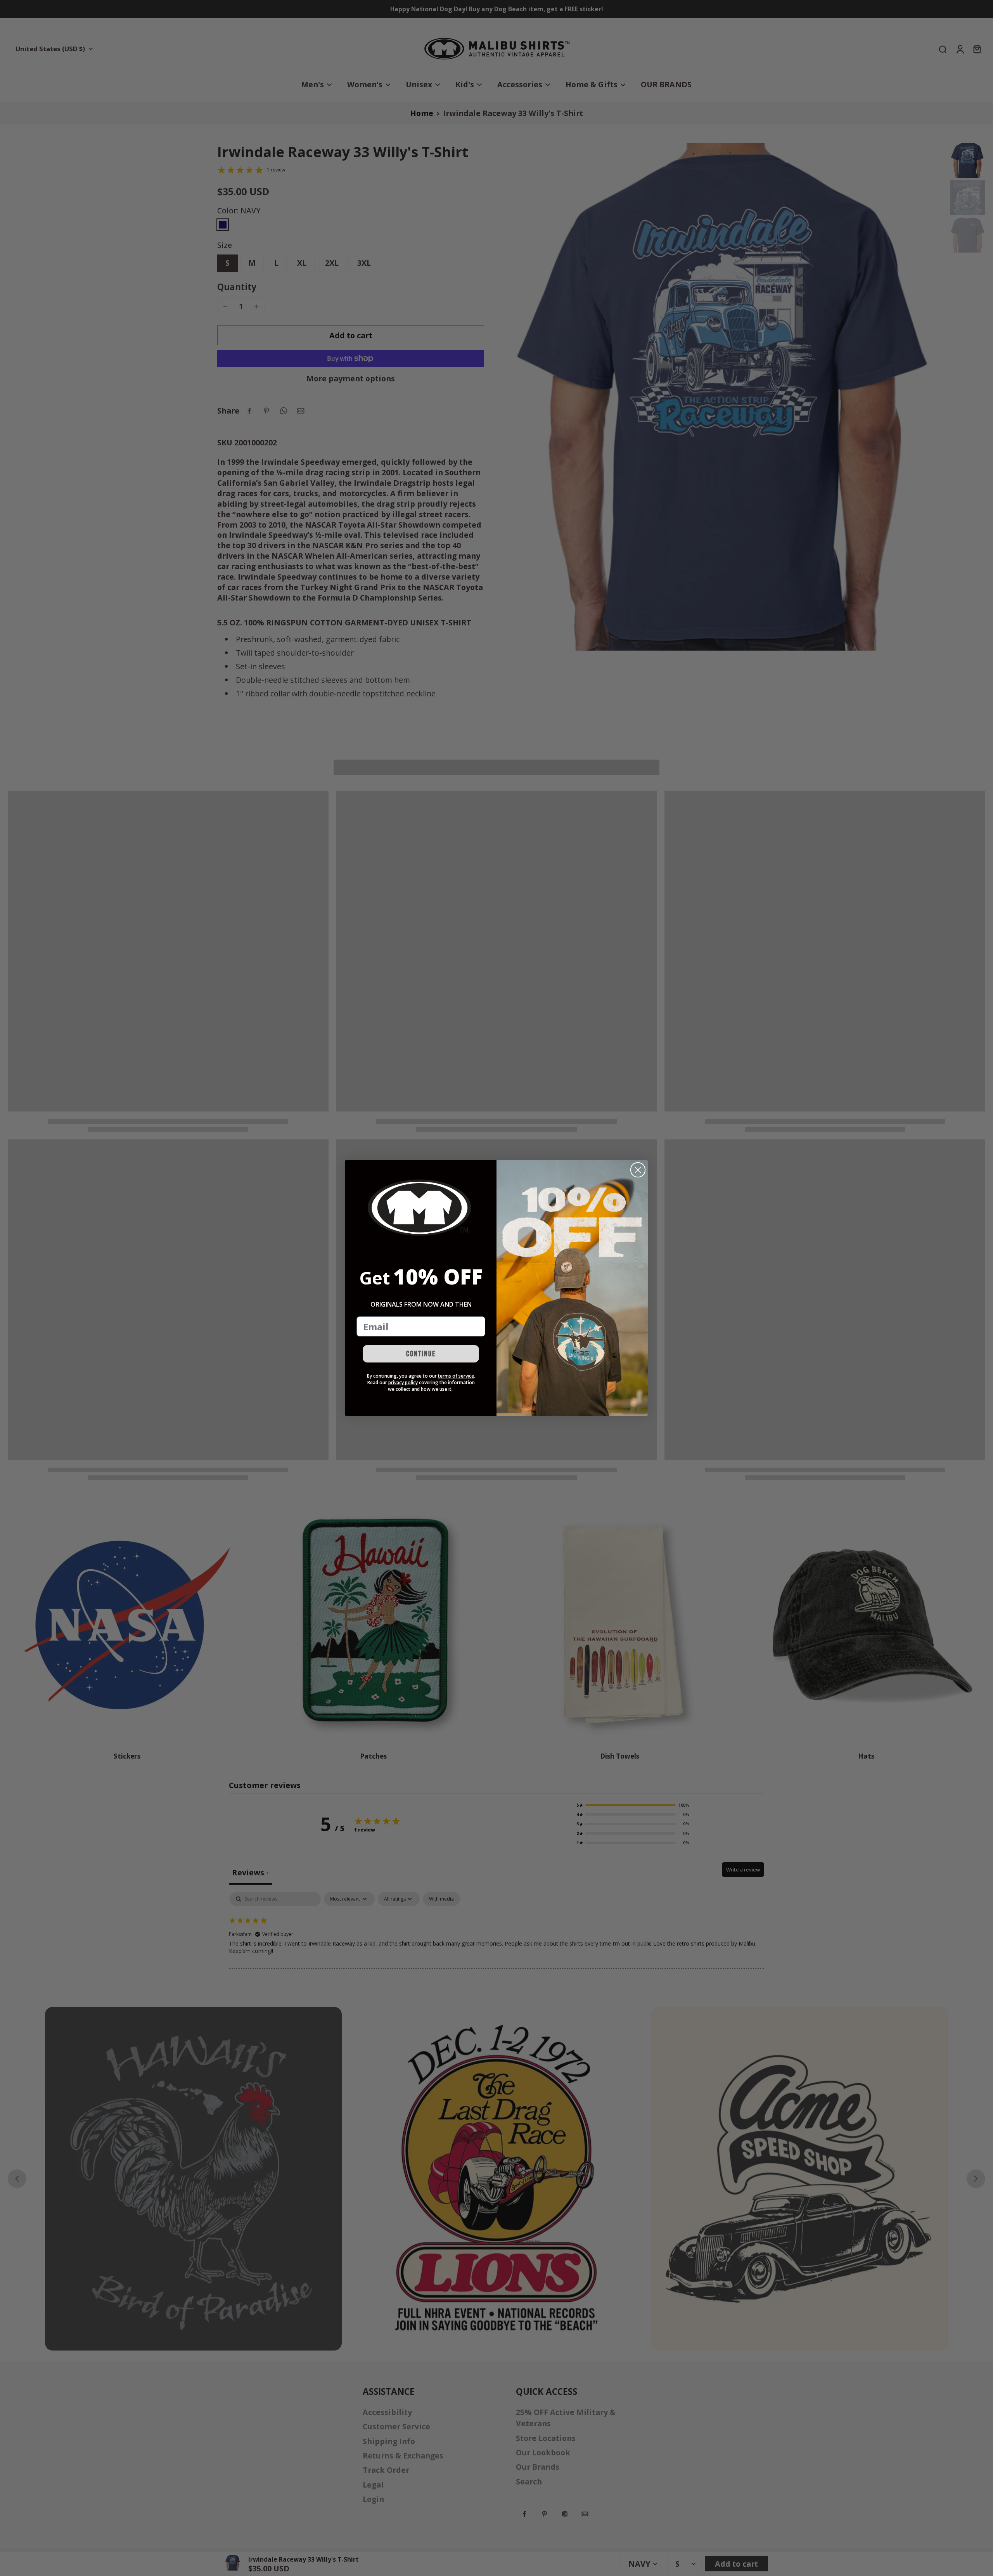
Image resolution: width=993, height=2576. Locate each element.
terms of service (456, 1376)
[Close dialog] (638, 1170)
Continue (421, 1354)
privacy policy (403, 1382)
